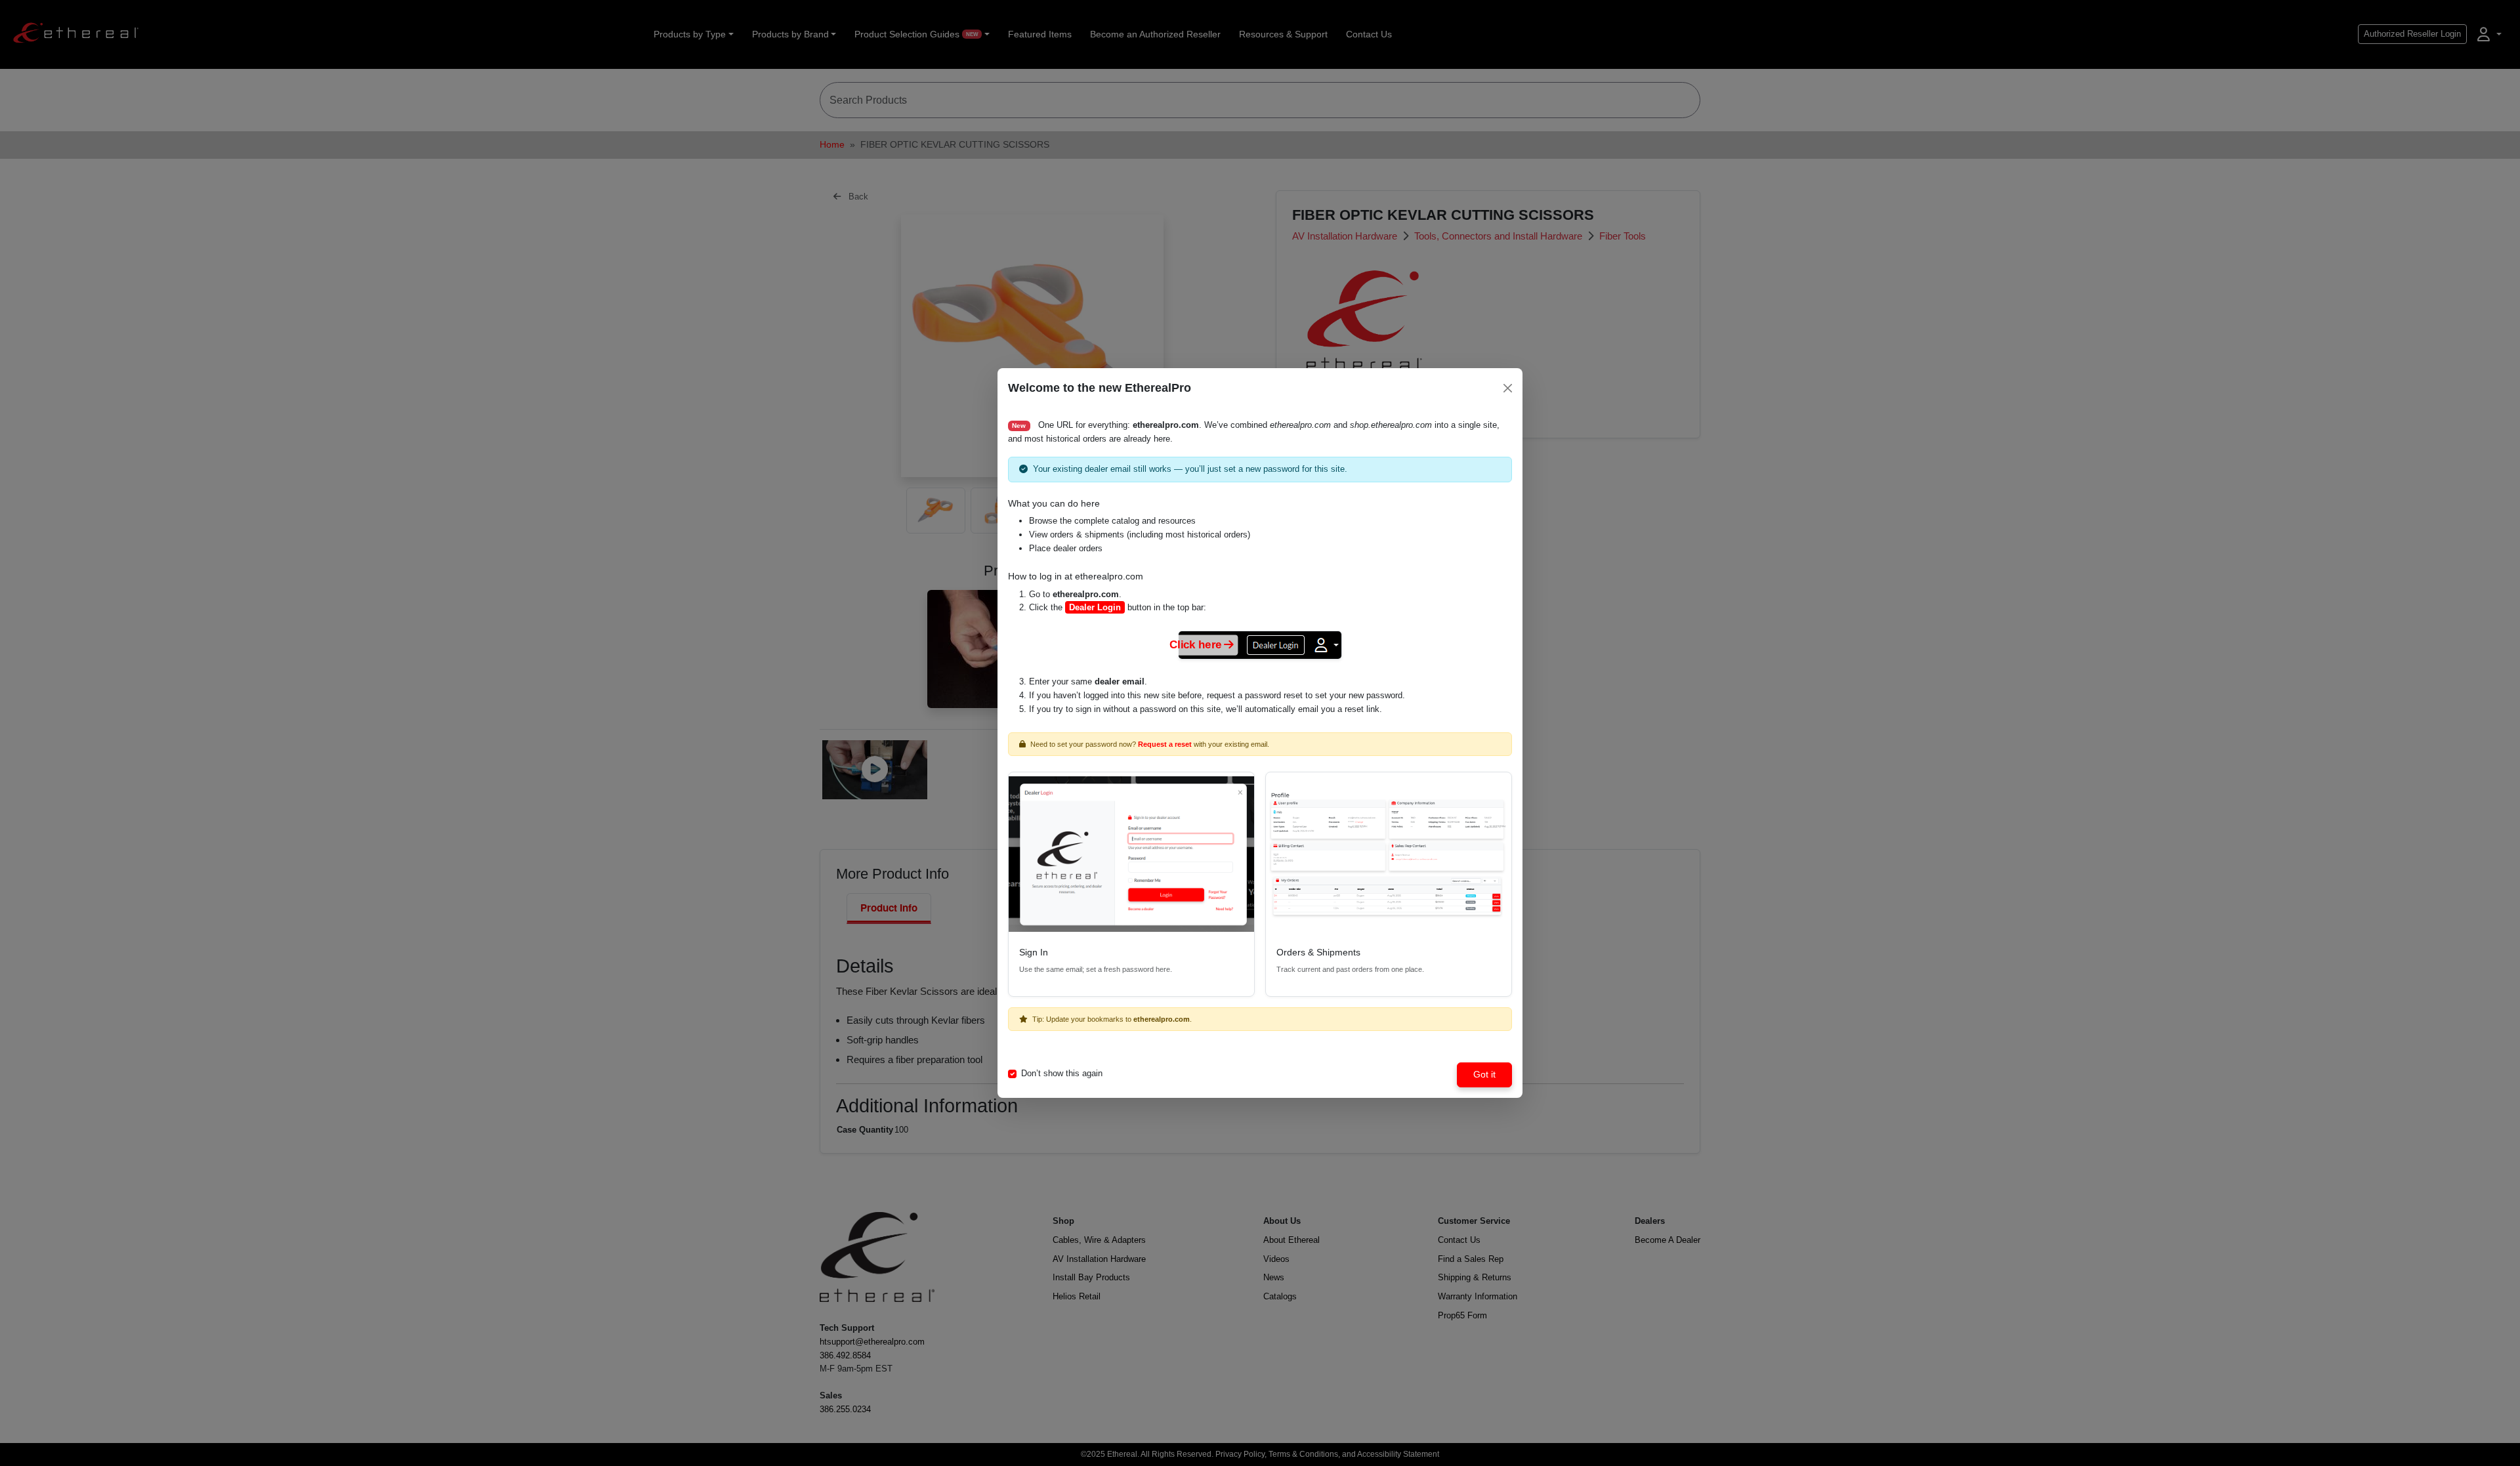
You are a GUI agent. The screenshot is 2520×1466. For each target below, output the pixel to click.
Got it (1484, 1074)
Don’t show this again (1062, 1073)
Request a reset (1165, 744)
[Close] (1508, 388)
